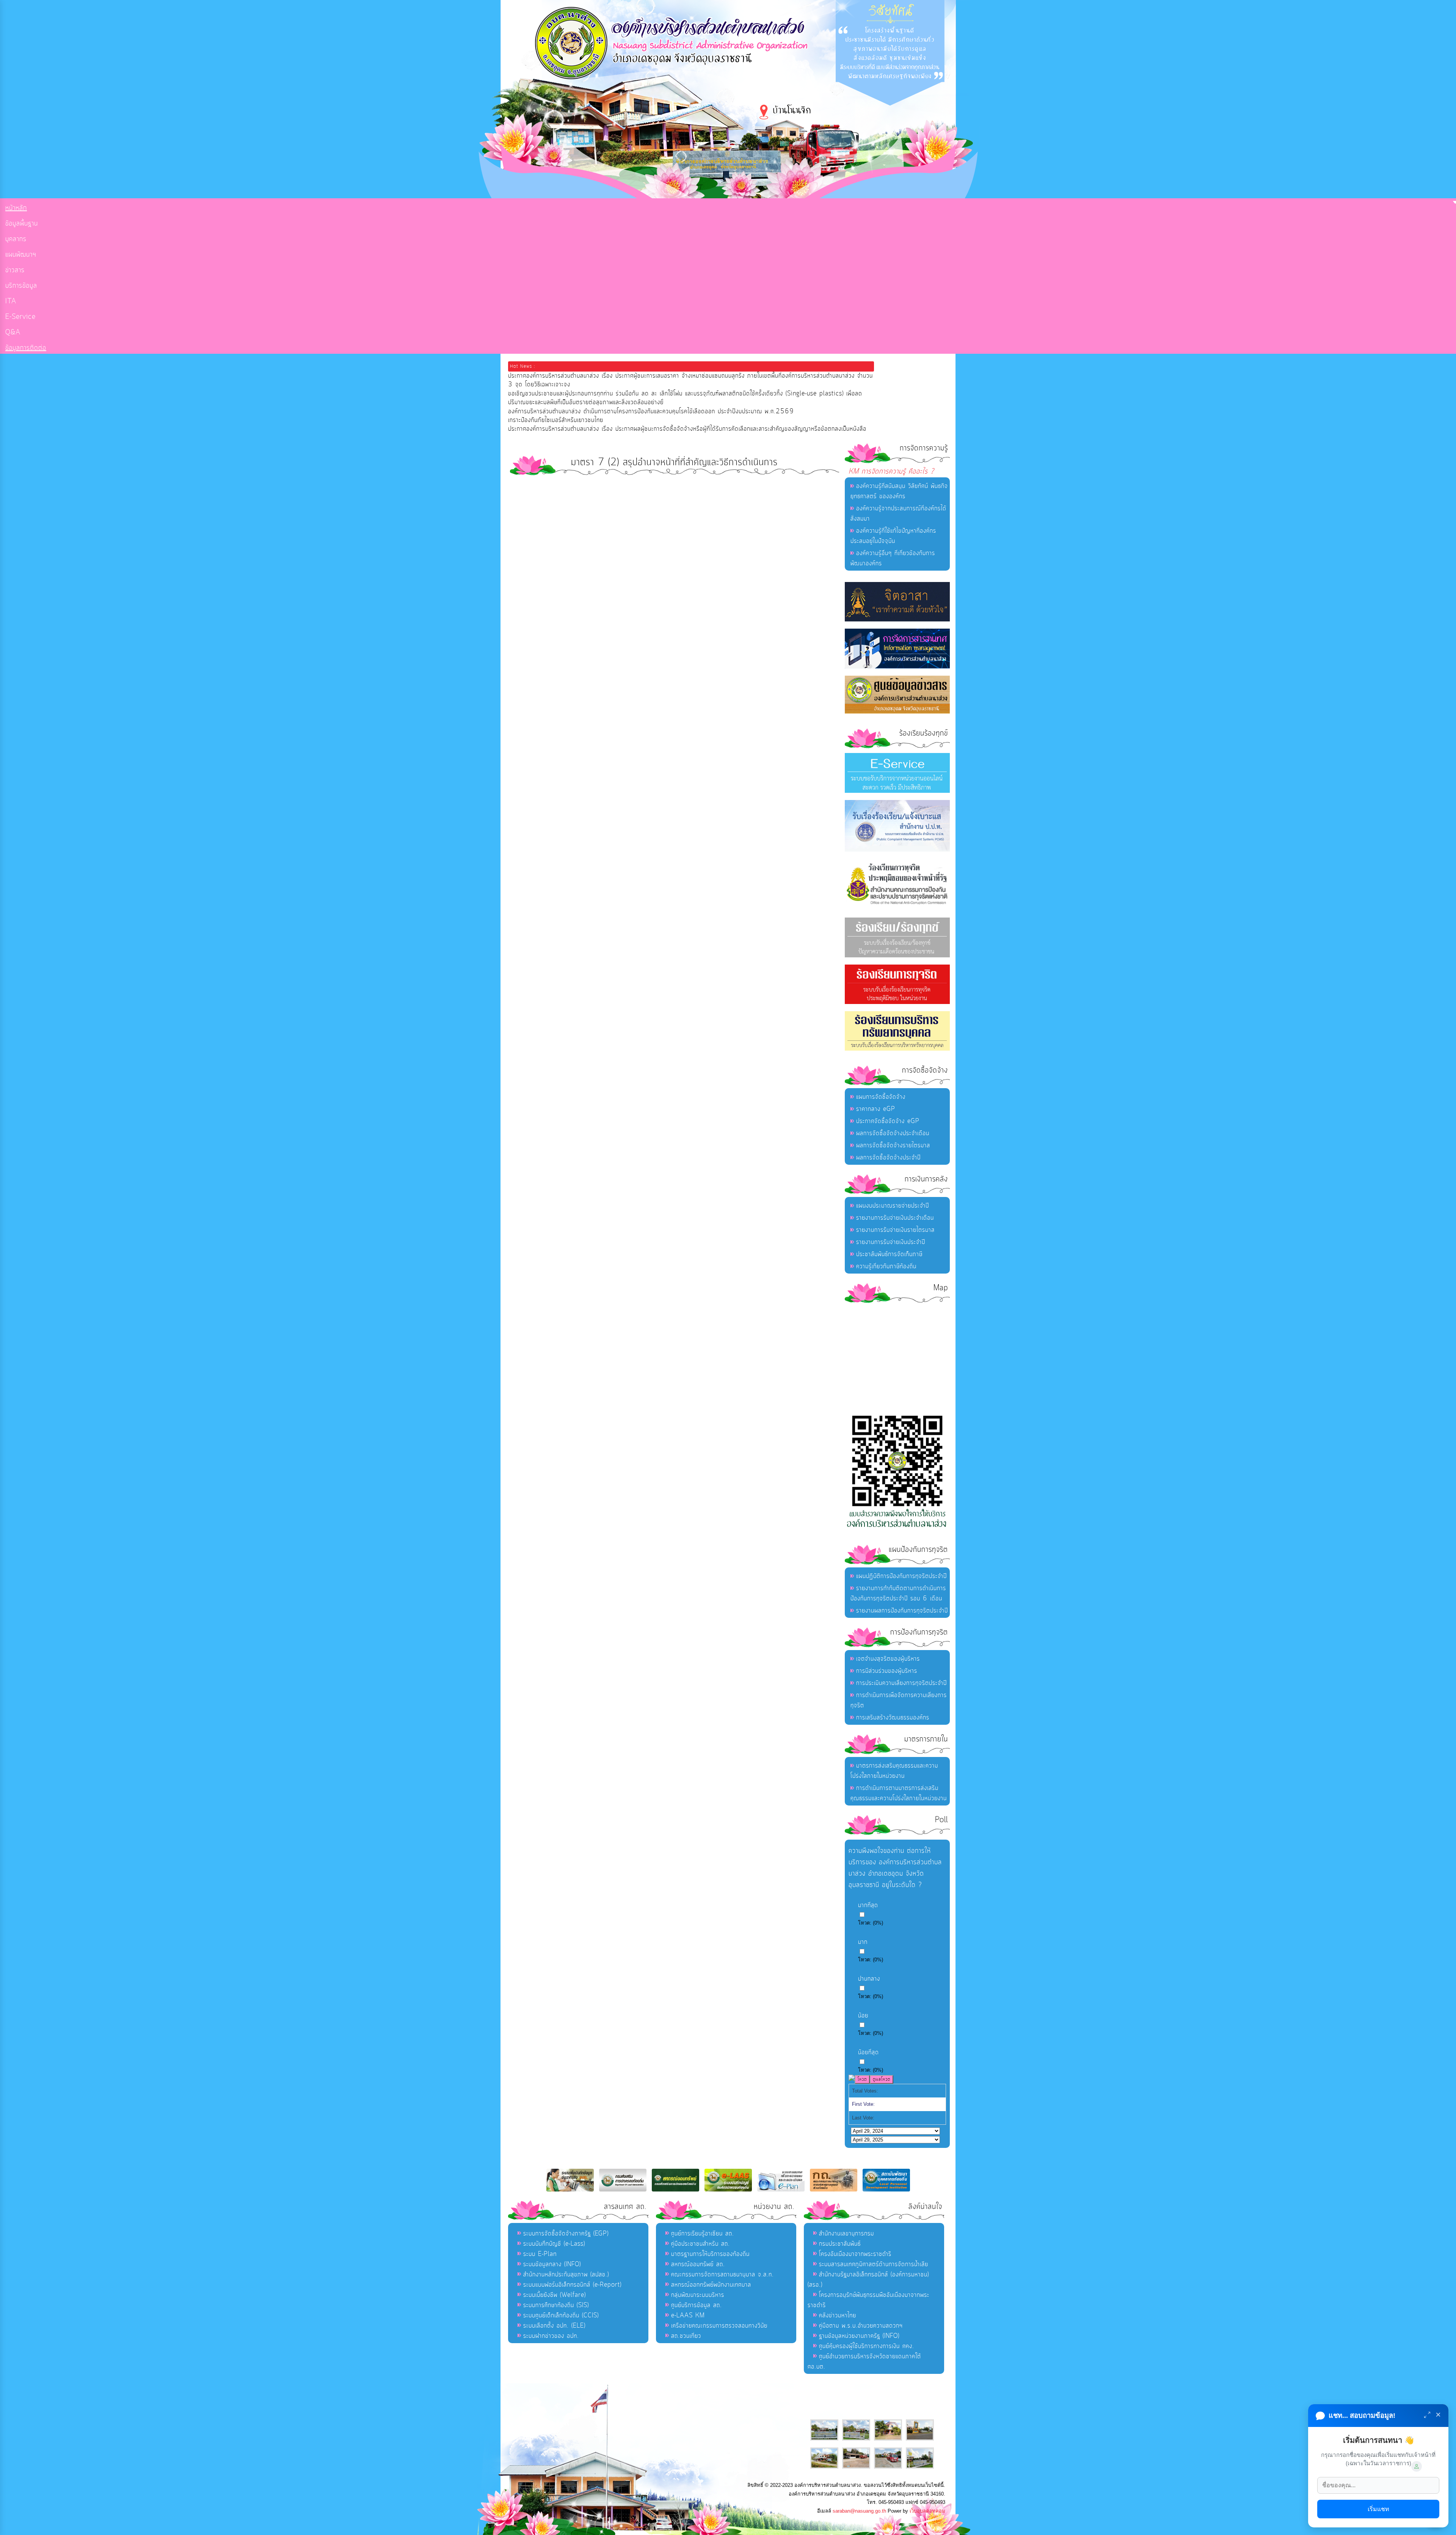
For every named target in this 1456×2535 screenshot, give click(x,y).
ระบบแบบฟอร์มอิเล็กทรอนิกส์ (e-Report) (572, 2285)
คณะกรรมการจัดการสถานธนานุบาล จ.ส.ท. (723, 2275)
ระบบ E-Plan (540, 2254)
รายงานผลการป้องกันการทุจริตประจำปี (902, 1611)
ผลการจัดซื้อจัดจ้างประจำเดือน (893, 1133)
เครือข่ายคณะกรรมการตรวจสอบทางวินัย (719, 2326)
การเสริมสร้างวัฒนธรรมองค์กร (893, 1718)
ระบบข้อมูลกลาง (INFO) (552, 2264)
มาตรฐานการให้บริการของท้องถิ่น (710, 2254)
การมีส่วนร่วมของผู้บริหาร (887, 1671)
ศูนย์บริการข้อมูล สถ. (697, 2305)
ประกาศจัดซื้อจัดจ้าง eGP (888, 1121)
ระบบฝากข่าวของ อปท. (551, 2336)
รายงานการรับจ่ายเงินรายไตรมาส (895, 1230)
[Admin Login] (1417, 2466)
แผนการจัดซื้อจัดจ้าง (881, 1097)
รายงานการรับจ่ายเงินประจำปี (891, 1242)
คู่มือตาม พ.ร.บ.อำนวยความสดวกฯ (861, 2326)
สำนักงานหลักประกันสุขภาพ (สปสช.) (566, 2275)
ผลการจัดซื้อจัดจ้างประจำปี (888, 1158)
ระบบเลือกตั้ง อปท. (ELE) (554, 2326)
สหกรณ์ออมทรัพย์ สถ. (698, 2264)
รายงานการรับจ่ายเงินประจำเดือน (895, 1218)
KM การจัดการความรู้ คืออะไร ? (891, 471)
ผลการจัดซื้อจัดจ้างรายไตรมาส (893, 1145)
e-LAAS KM (688, 2315)
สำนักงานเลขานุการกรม (846, 2234)
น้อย (863, 2016)
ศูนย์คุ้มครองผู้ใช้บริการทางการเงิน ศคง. (867, 2346)
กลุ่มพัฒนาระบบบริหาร (698, 2295)
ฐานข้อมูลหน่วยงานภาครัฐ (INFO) (859, 2336)
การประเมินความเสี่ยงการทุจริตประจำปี (901, 1683)
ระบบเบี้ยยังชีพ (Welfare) (555, 2295)
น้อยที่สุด (868, 2052)
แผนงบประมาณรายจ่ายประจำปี (893, 1206)
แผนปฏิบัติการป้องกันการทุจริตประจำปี (901, 1576)
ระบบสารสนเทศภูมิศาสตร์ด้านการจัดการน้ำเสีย (874, 2264)
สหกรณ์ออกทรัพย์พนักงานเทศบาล (711, 2285)
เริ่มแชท (1378, 2509)
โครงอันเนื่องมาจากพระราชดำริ (855, 2254)
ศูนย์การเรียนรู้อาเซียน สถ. (703, 2234)
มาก (863, 1942)
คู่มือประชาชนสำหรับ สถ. (701, 2244)
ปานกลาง (869, 1979)
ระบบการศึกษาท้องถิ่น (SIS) (556, 2305)
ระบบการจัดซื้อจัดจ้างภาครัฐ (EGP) (566, 2234)
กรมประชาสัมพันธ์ (840, 2244)
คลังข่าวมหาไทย (838, 2315)
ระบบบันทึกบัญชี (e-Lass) (554, 2244)
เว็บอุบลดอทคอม (927, 2511)
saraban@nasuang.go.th (859, 2511)
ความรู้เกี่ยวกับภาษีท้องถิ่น (886, 1266)
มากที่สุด (868, 1905)
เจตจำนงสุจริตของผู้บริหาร (888, 1659)
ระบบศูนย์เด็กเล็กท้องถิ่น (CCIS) (561, 2315)
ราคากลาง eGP (876, 1109)
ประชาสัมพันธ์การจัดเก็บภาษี (889, 1254)
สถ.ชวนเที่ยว (686, 2336)
